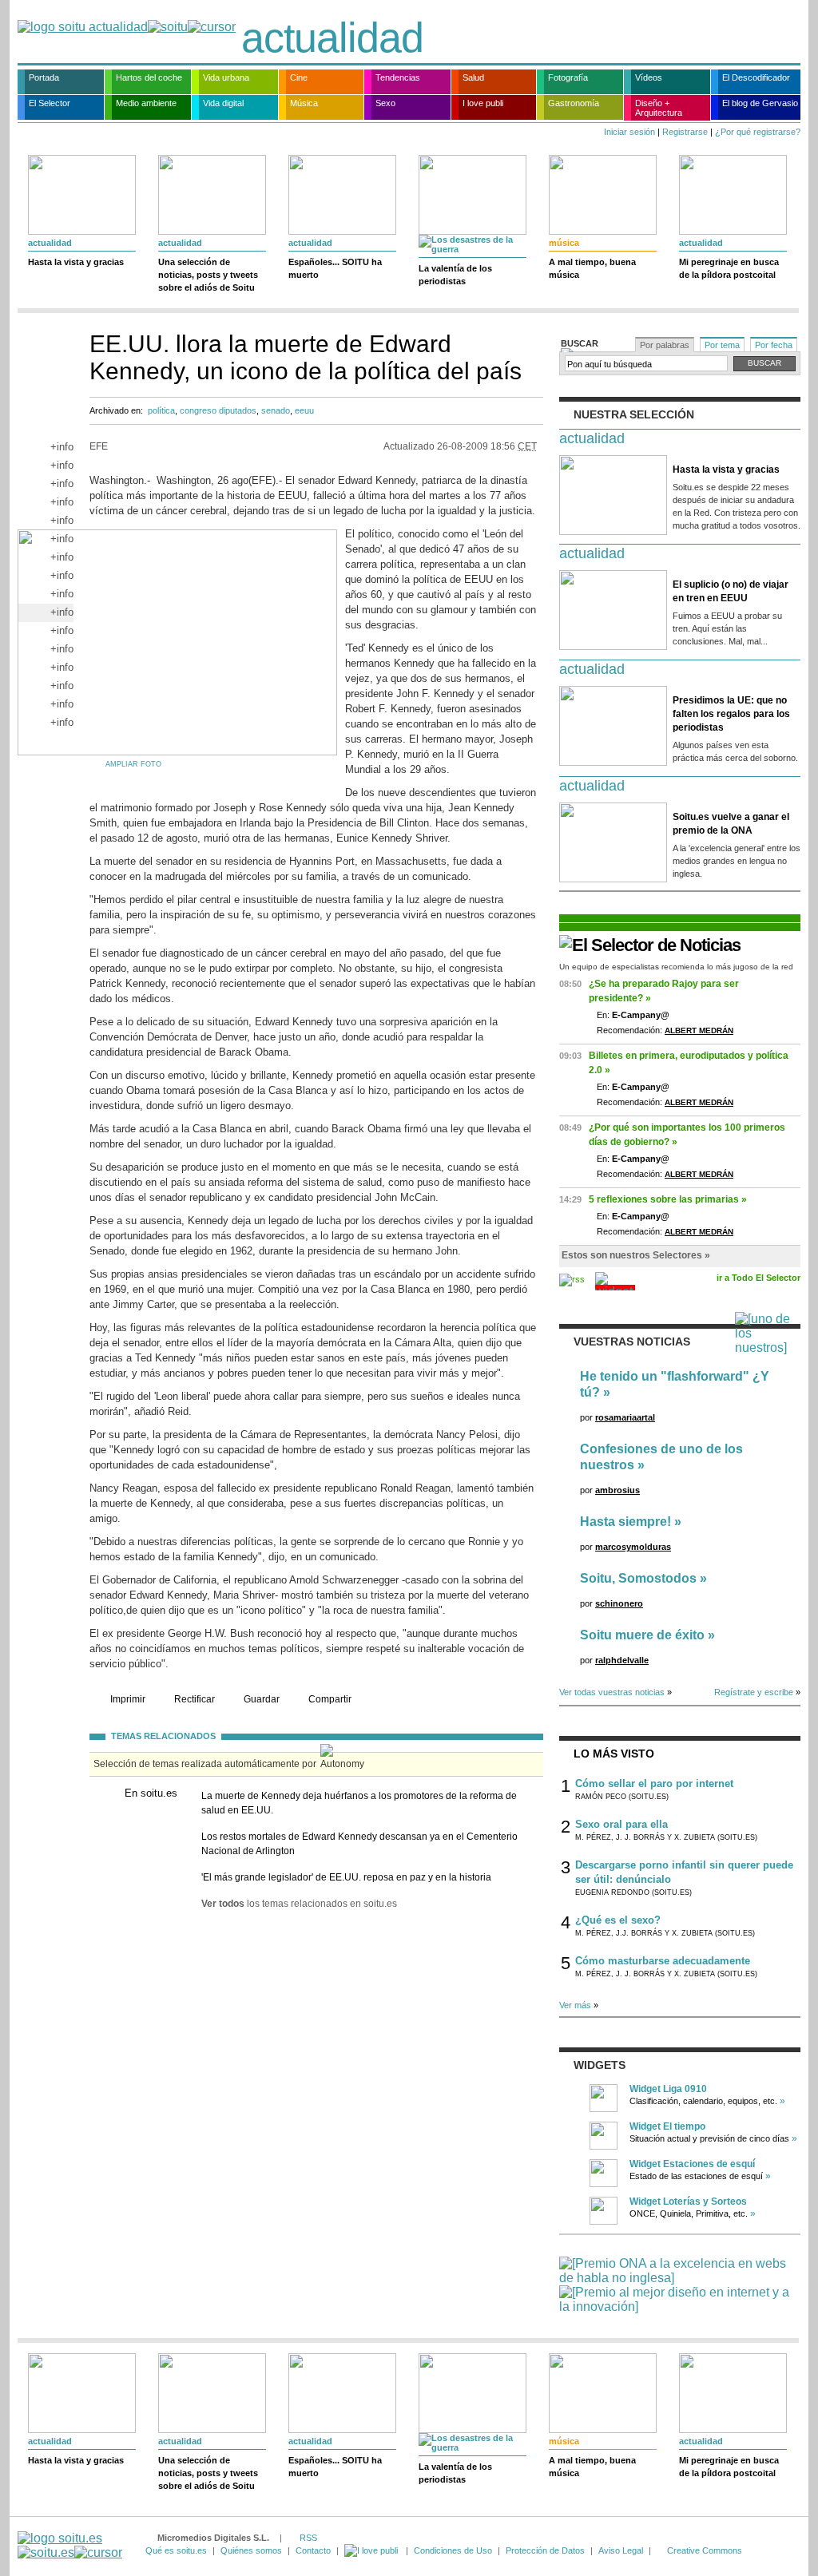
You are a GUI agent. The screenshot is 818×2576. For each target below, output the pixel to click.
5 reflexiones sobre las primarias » (668, 1199)
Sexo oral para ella (621, 1824)
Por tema (722, 345)
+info (62, 447)
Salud (473, 77)
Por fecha (774, 345)
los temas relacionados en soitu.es (299, 1904)
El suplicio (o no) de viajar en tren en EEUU (731, 591)
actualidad (332, 38)
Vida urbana (226, 77)
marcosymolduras (633, 1547)
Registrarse (685, 132)
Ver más (575, 2005)
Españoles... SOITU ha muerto (335, 268)
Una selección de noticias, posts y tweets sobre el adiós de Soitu (208, 275)
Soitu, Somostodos (638, 1578)
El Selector (50, 103)
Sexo (385, 103)
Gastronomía (574, 103)
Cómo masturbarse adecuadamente (663, 1961)
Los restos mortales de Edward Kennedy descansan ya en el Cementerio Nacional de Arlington (359, 1844)
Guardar (262, 1699)
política (161, 410)
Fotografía (568, 77)
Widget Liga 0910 (668, 2089)
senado (276, 410)
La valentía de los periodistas (455, 275)
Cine (299, 77)
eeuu (304, 410)
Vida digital (223, 103)
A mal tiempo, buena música (592, 268)
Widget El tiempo (667, 2126)
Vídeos (649, 77)
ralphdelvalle (622, 1660)
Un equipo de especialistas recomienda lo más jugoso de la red (676, 967)
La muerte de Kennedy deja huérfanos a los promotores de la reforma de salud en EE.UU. (359, 1803)
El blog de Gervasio (760, 103)
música (564, 243)
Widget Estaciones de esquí (692, 2164)
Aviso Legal (621, 2550)
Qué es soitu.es (176, 2550)
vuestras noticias (632, 1342)
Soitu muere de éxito (642, 1635)
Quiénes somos (251, 2550)
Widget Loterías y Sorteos (688, 2201)
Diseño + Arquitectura (659, 108)
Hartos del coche (149, 77)
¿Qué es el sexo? (618, 1920)
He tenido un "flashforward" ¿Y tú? (675, 1384)
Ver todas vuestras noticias (612, 1692)
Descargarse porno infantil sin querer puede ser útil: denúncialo (684, 1872)
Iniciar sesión (629, 132)
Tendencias (398, 77)
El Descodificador (756, 77)
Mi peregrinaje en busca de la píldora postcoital (729, 268)
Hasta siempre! (625, 1522)
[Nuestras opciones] (372, 2550)
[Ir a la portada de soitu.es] (70, 2545)
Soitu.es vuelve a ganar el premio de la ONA (731, 824)
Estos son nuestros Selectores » (636, 1255)
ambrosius (617, 1490)
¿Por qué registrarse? (758, 132)
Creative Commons (705, 2550)
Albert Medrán (699, 1030)
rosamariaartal (625, 1417)
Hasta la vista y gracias (76, 262)
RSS (308, 2538)
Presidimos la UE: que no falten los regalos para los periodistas (731, 714)
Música (304, 103)
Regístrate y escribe (754, 1692)
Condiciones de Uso (453, 2550)
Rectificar (195, 1699)
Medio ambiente (146, 103)
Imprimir (128, 1699)
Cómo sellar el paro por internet (654, 1783)
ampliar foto (133, 764)
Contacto (313, 2550)
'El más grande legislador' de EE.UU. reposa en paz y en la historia (346, 1877)
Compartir (330, 1699)
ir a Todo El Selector (758, 1278)
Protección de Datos (545, 2550)
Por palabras (665, 345)
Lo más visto (614, 1754)
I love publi (483, 103)
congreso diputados (218, 410)
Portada (44, 77)
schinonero (619, 1603)
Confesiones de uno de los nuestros (661, 1457)
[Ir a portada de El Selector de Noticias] (650, 945)
